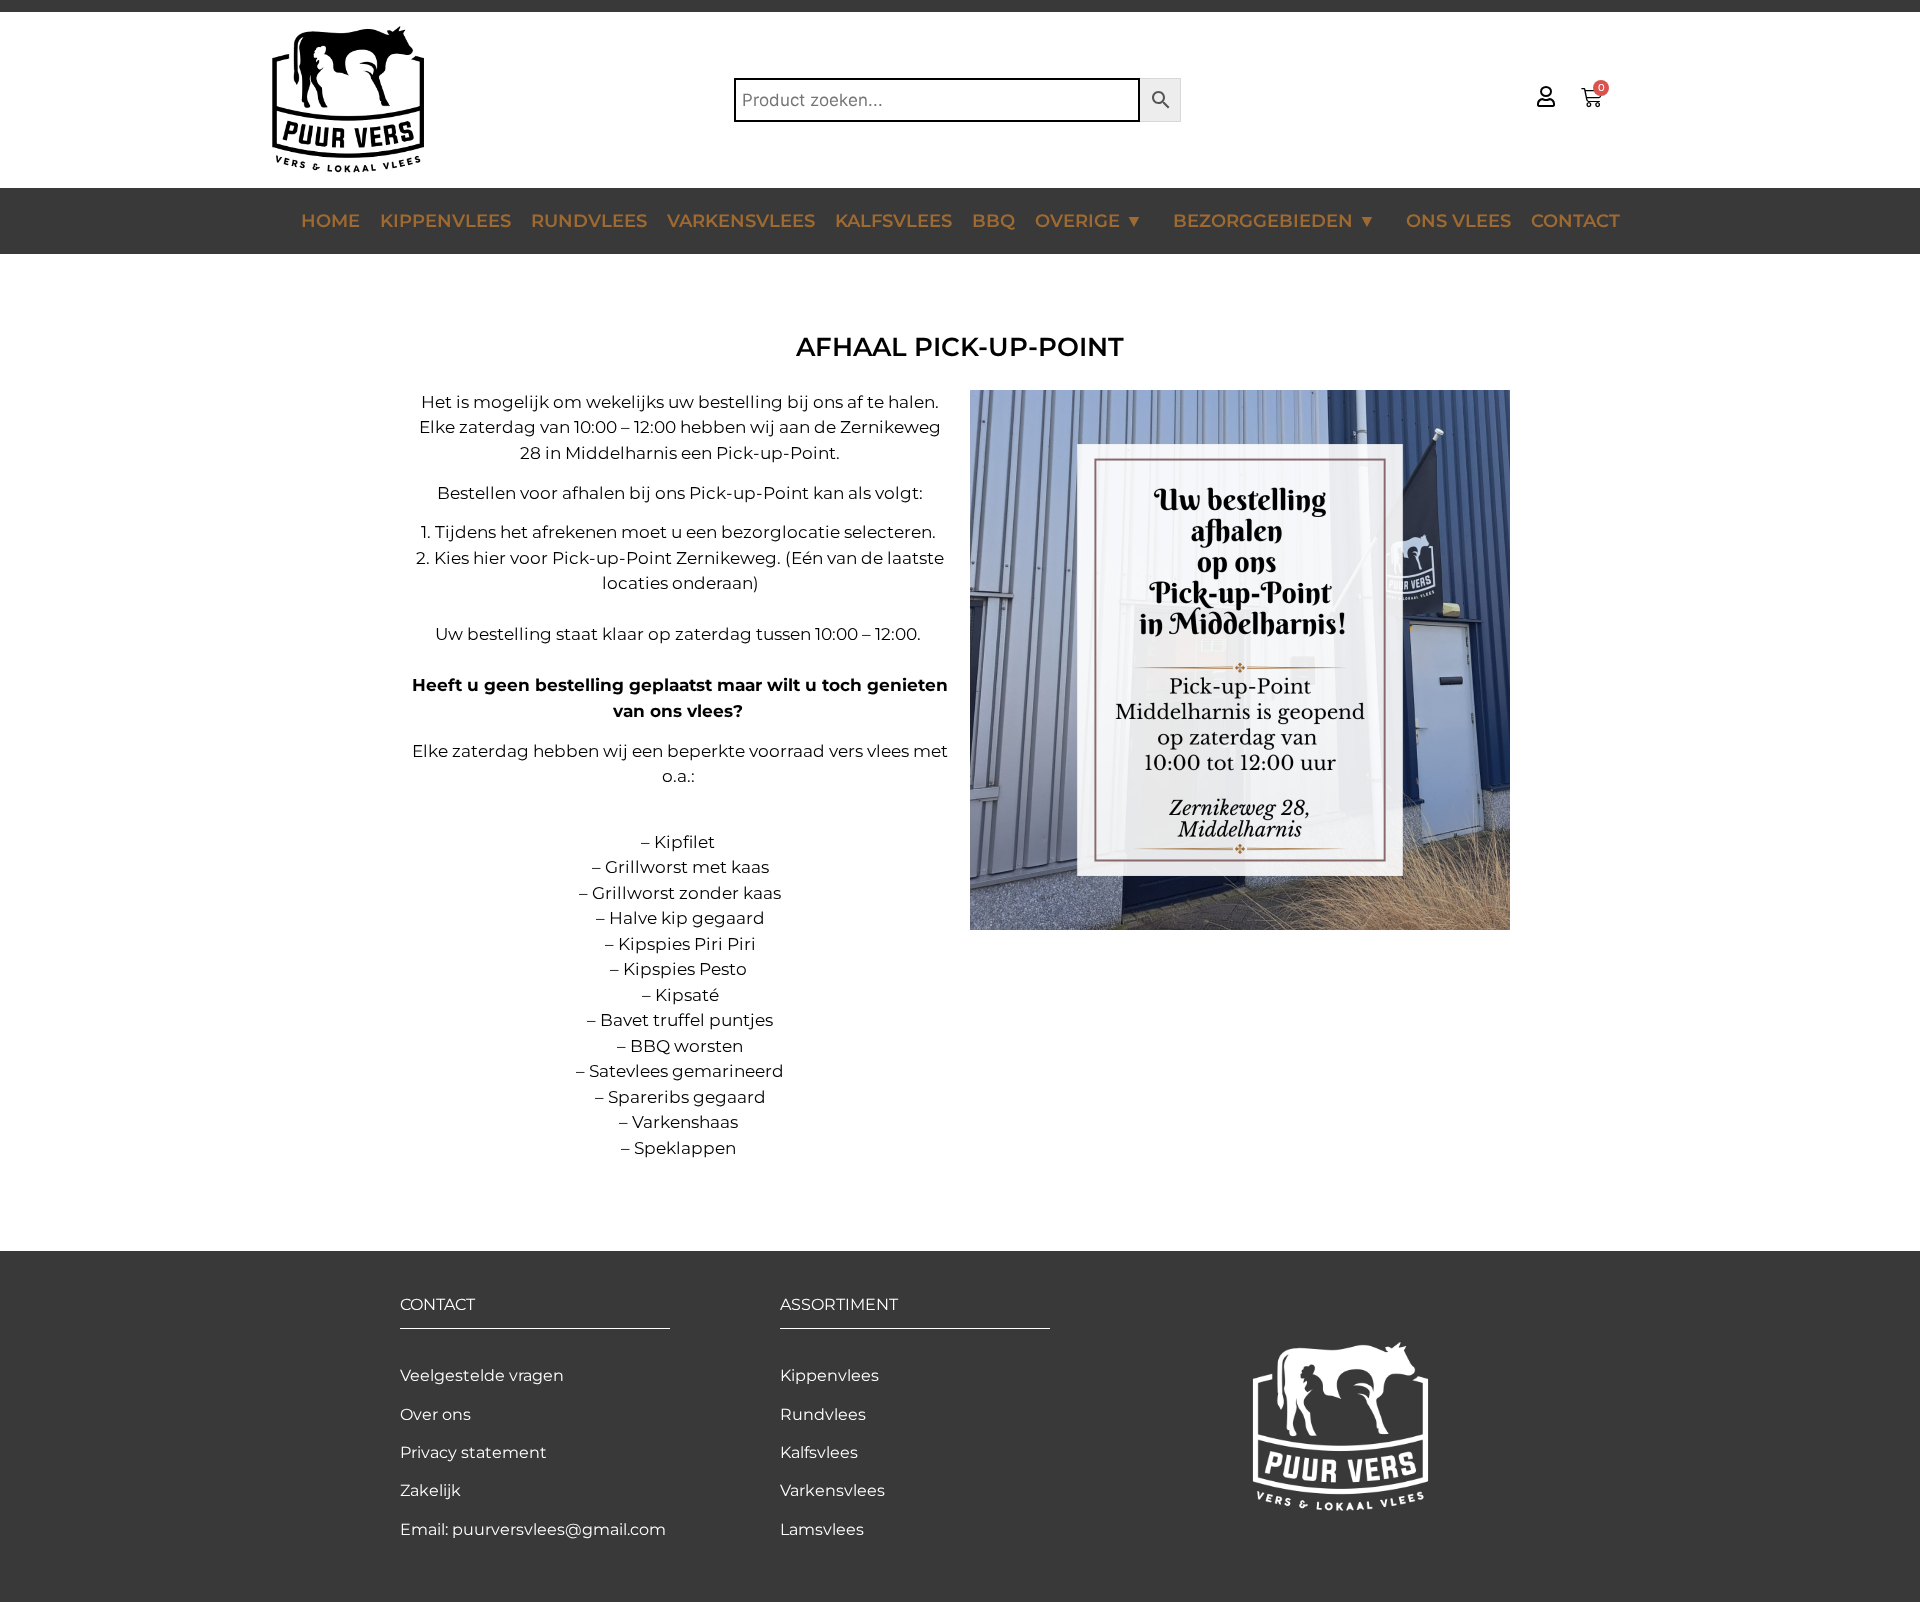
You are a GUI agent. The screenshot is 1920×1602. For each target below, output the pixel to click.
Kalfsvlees (893, 221)
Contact (1575, 221)
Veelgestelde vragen (482, 1375)
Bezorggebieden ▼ (1274, 221)
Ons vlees (1458, 221)
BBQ (993, 221)
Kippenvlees (445, 221)
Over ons (435, 1414)
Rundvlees (589, 221)
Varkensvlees (741, 221)
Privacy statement (473, 1452)
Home (330, 221)
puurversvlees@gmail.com (559, 1529)
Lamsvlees (822, 1529)
